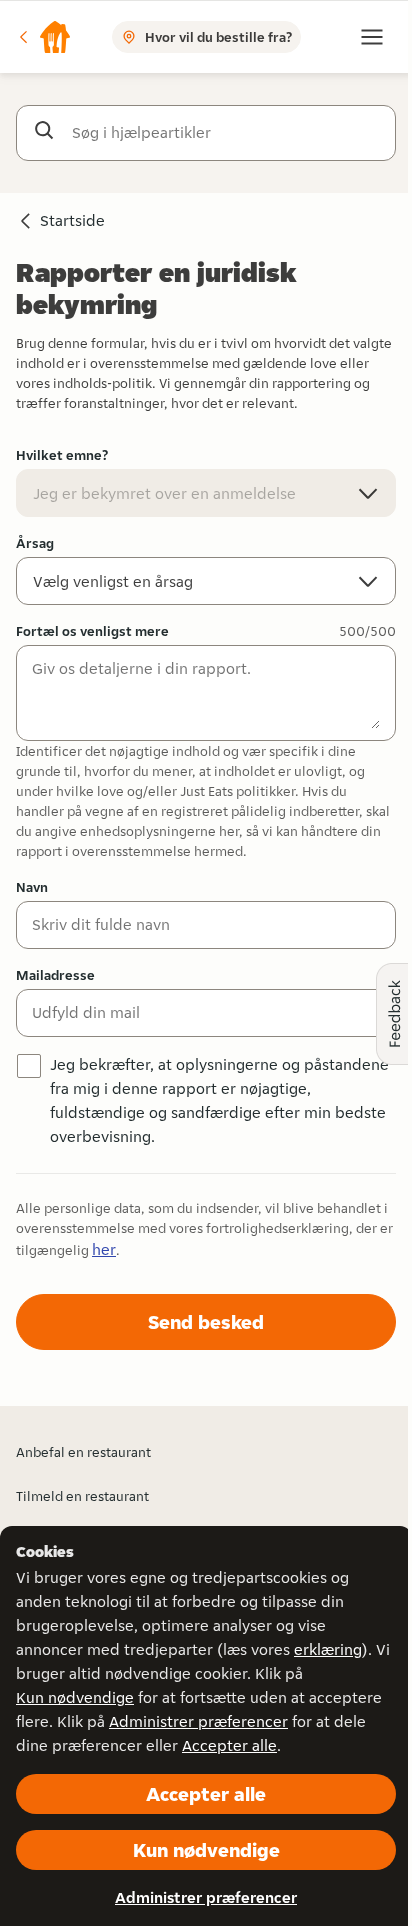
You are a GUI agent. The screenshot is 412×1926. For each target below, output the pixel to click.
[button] (44, 37)
